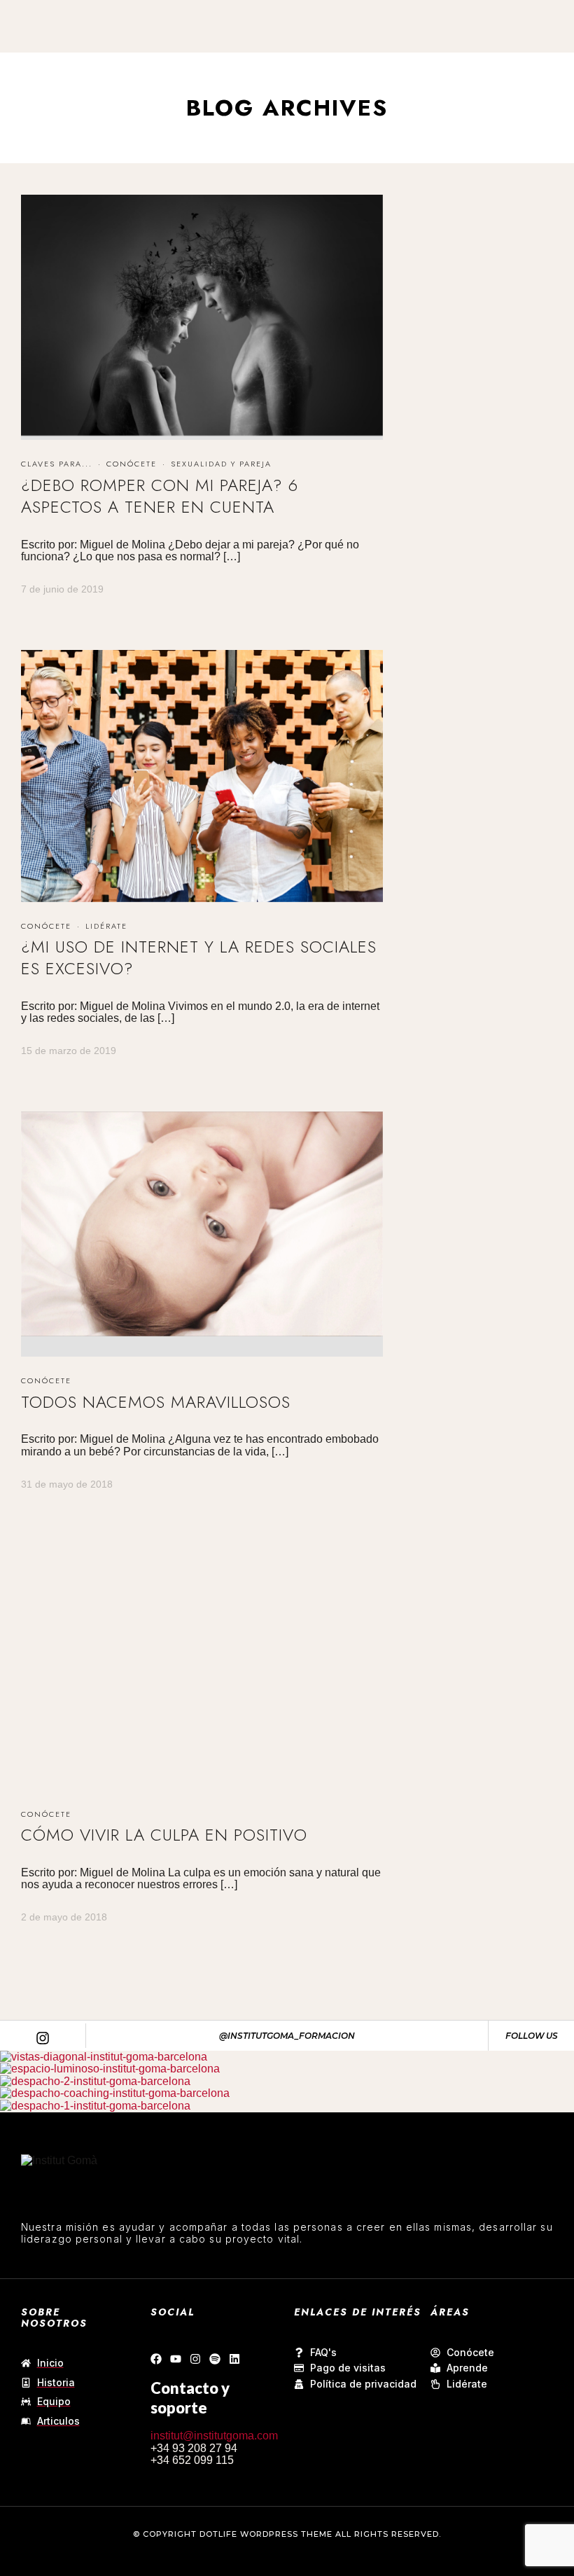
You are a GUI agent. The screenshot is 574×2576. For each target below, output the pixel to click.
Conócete (132, 464)
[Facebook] (156, 2359)
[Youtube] (176, 2359)
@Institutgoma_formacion (287, 2036)
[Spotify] (215, 2359)
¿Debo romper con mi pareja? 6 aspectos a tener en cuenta (160, 496)
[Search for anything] (386, 60)
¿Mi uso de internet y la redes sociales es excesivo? (199, 957)
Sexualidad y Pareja (221, 464)
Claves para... (57, 464)
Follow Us (532, 2036)
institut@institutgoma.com (214, 2436)
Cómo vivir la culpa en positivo (164, 1835)
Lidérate (106, 926)
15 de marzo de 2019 (69, 1051)
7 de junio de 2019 (62, 589)
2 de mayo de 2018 (64, 1917)
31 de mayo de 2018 (67, 1484)
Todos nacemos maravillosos (156, 1402)
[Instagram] (195, 2359)
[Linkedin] (234, 2359)
